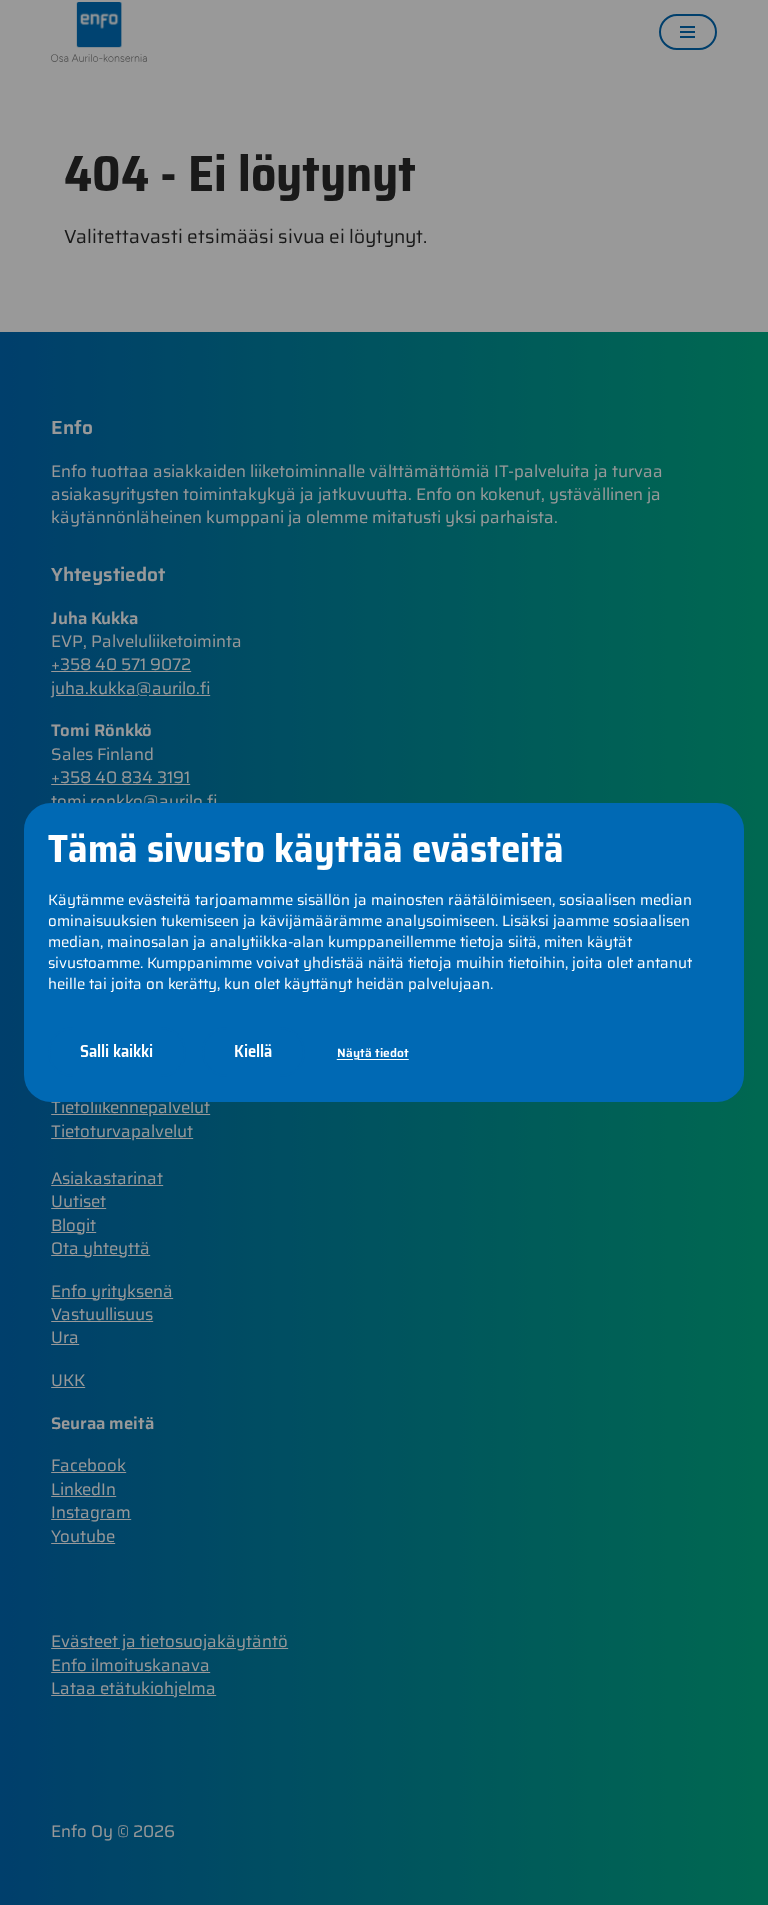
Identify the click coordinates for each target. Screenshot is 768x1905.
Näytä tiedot (373, 1052)
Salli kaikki (116, 1052)
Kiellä (253, 1052)
